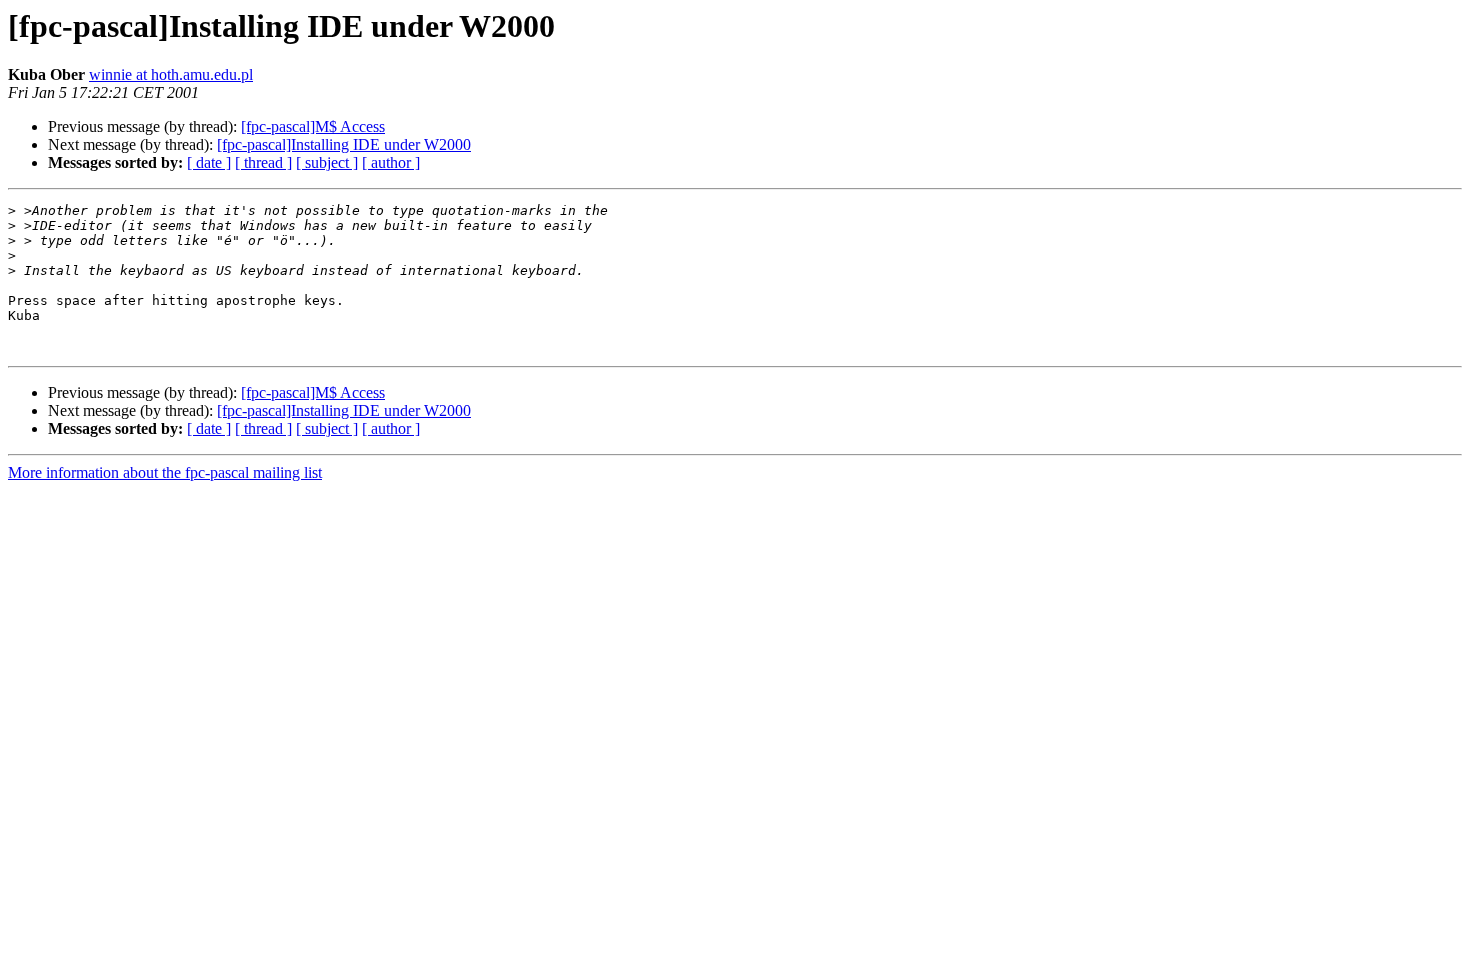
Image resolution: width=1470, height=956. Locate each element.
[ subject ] (327, 162)
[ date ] (209, 162)
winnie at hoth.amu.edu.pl (171, 74)
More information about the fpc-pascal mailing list (165, 472)
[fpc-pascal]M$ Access (313, 126)
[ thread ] (263, 162)
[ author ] (391, 162)
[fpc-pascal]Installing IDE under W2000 (344, 144)
